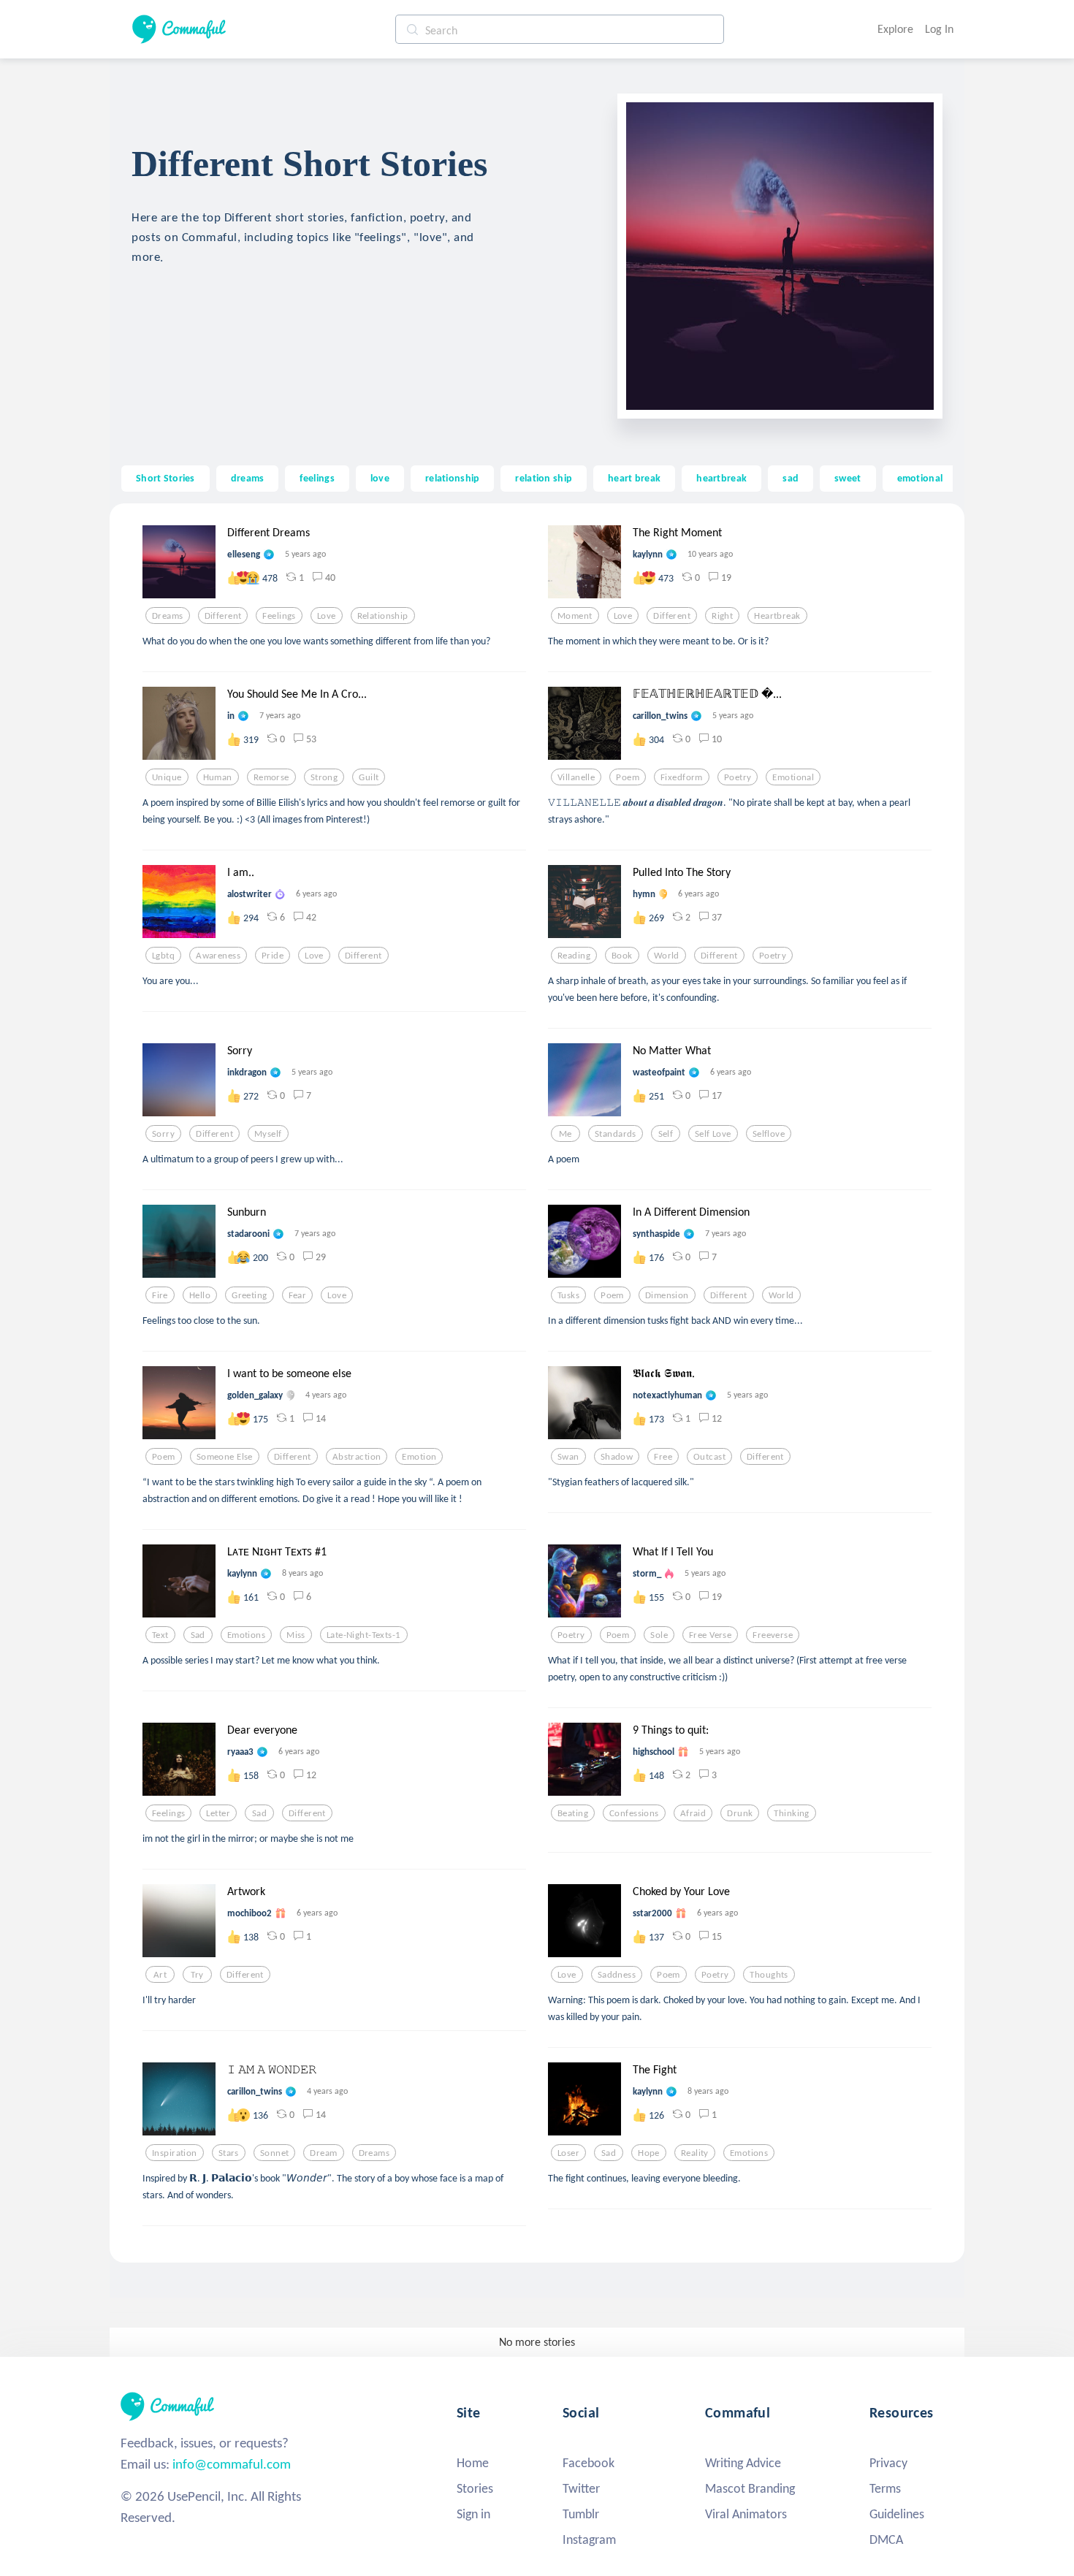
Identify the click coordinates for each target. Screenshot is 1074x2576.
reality (695, 2153)
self (666, 1134)
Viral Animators (746, 2514)
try (197, 1975)
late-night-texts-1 (364, 1635)
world (667, 956)
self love (713, 1134)
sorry (163, 1134)
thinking (791, 1813)
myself (268, 1134)
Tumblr (581, 2514)
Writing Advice (743, 2463)
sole (659, 1635)
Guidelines (897, 2514)
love (380, 478)
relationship (452, 478)
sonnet (275, 2153)
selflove (769, 1134)
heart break (634, 478)
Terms (885, 2488)
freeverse (773, 1635)
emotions (246, 1635)
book (622, 956)
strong (324, 777)
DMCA (886, 2539)
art (160, 1975)
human (218, 777)
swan (568, 1457)
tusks (568, 1295)
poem (628, 777)
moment (575, 616)
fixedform (682, 777)
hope (649, 2153)
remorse (271, 777)
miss (296, 1635)
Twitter (581, 2488)
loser (568, 2153)
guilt (369, 777)
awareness (218, 956)
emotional (920, 478)
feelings (317, 478)
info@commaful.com (232, 2464)
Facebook (589, 2463)
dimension (667, 1295)
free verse (710, 1635)
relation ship (544, 478)
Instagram (589, 2539)
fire (160, 1295)
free (663, 1457)
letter (218, 1813)
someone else (225, 1457)
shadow (617, 1457)
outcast (709, 1457)
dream (323, 2153)
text (160, 1635)
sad (791, 478)
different (223, 616)
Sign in (473, 2514)
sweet (848, 478)
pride (273, 956)
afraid (693, 1813)
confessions (634, 1813)
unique (167, 777)
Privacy (888, 2463)
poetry (738, 777)
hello (200, 1295)
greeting (249, 1295)
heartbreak (721, 478)
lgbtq (163, 956)
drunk (740, 1813)
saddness (617, 1975)
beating (573, 1813)
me (565, 1134)
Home (473, 2463)
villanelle (576, 777)
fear (298, 1295)
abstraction (357, 1457)
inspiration (175, 2153)
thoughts (769, 1975)
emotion (419, 1457)
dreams (248, 478)
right (722, 616)
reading (574, 956)
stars (229, 2153)
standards (616, 1134)
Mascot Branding (750, 2488)
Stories (475, 2488)
